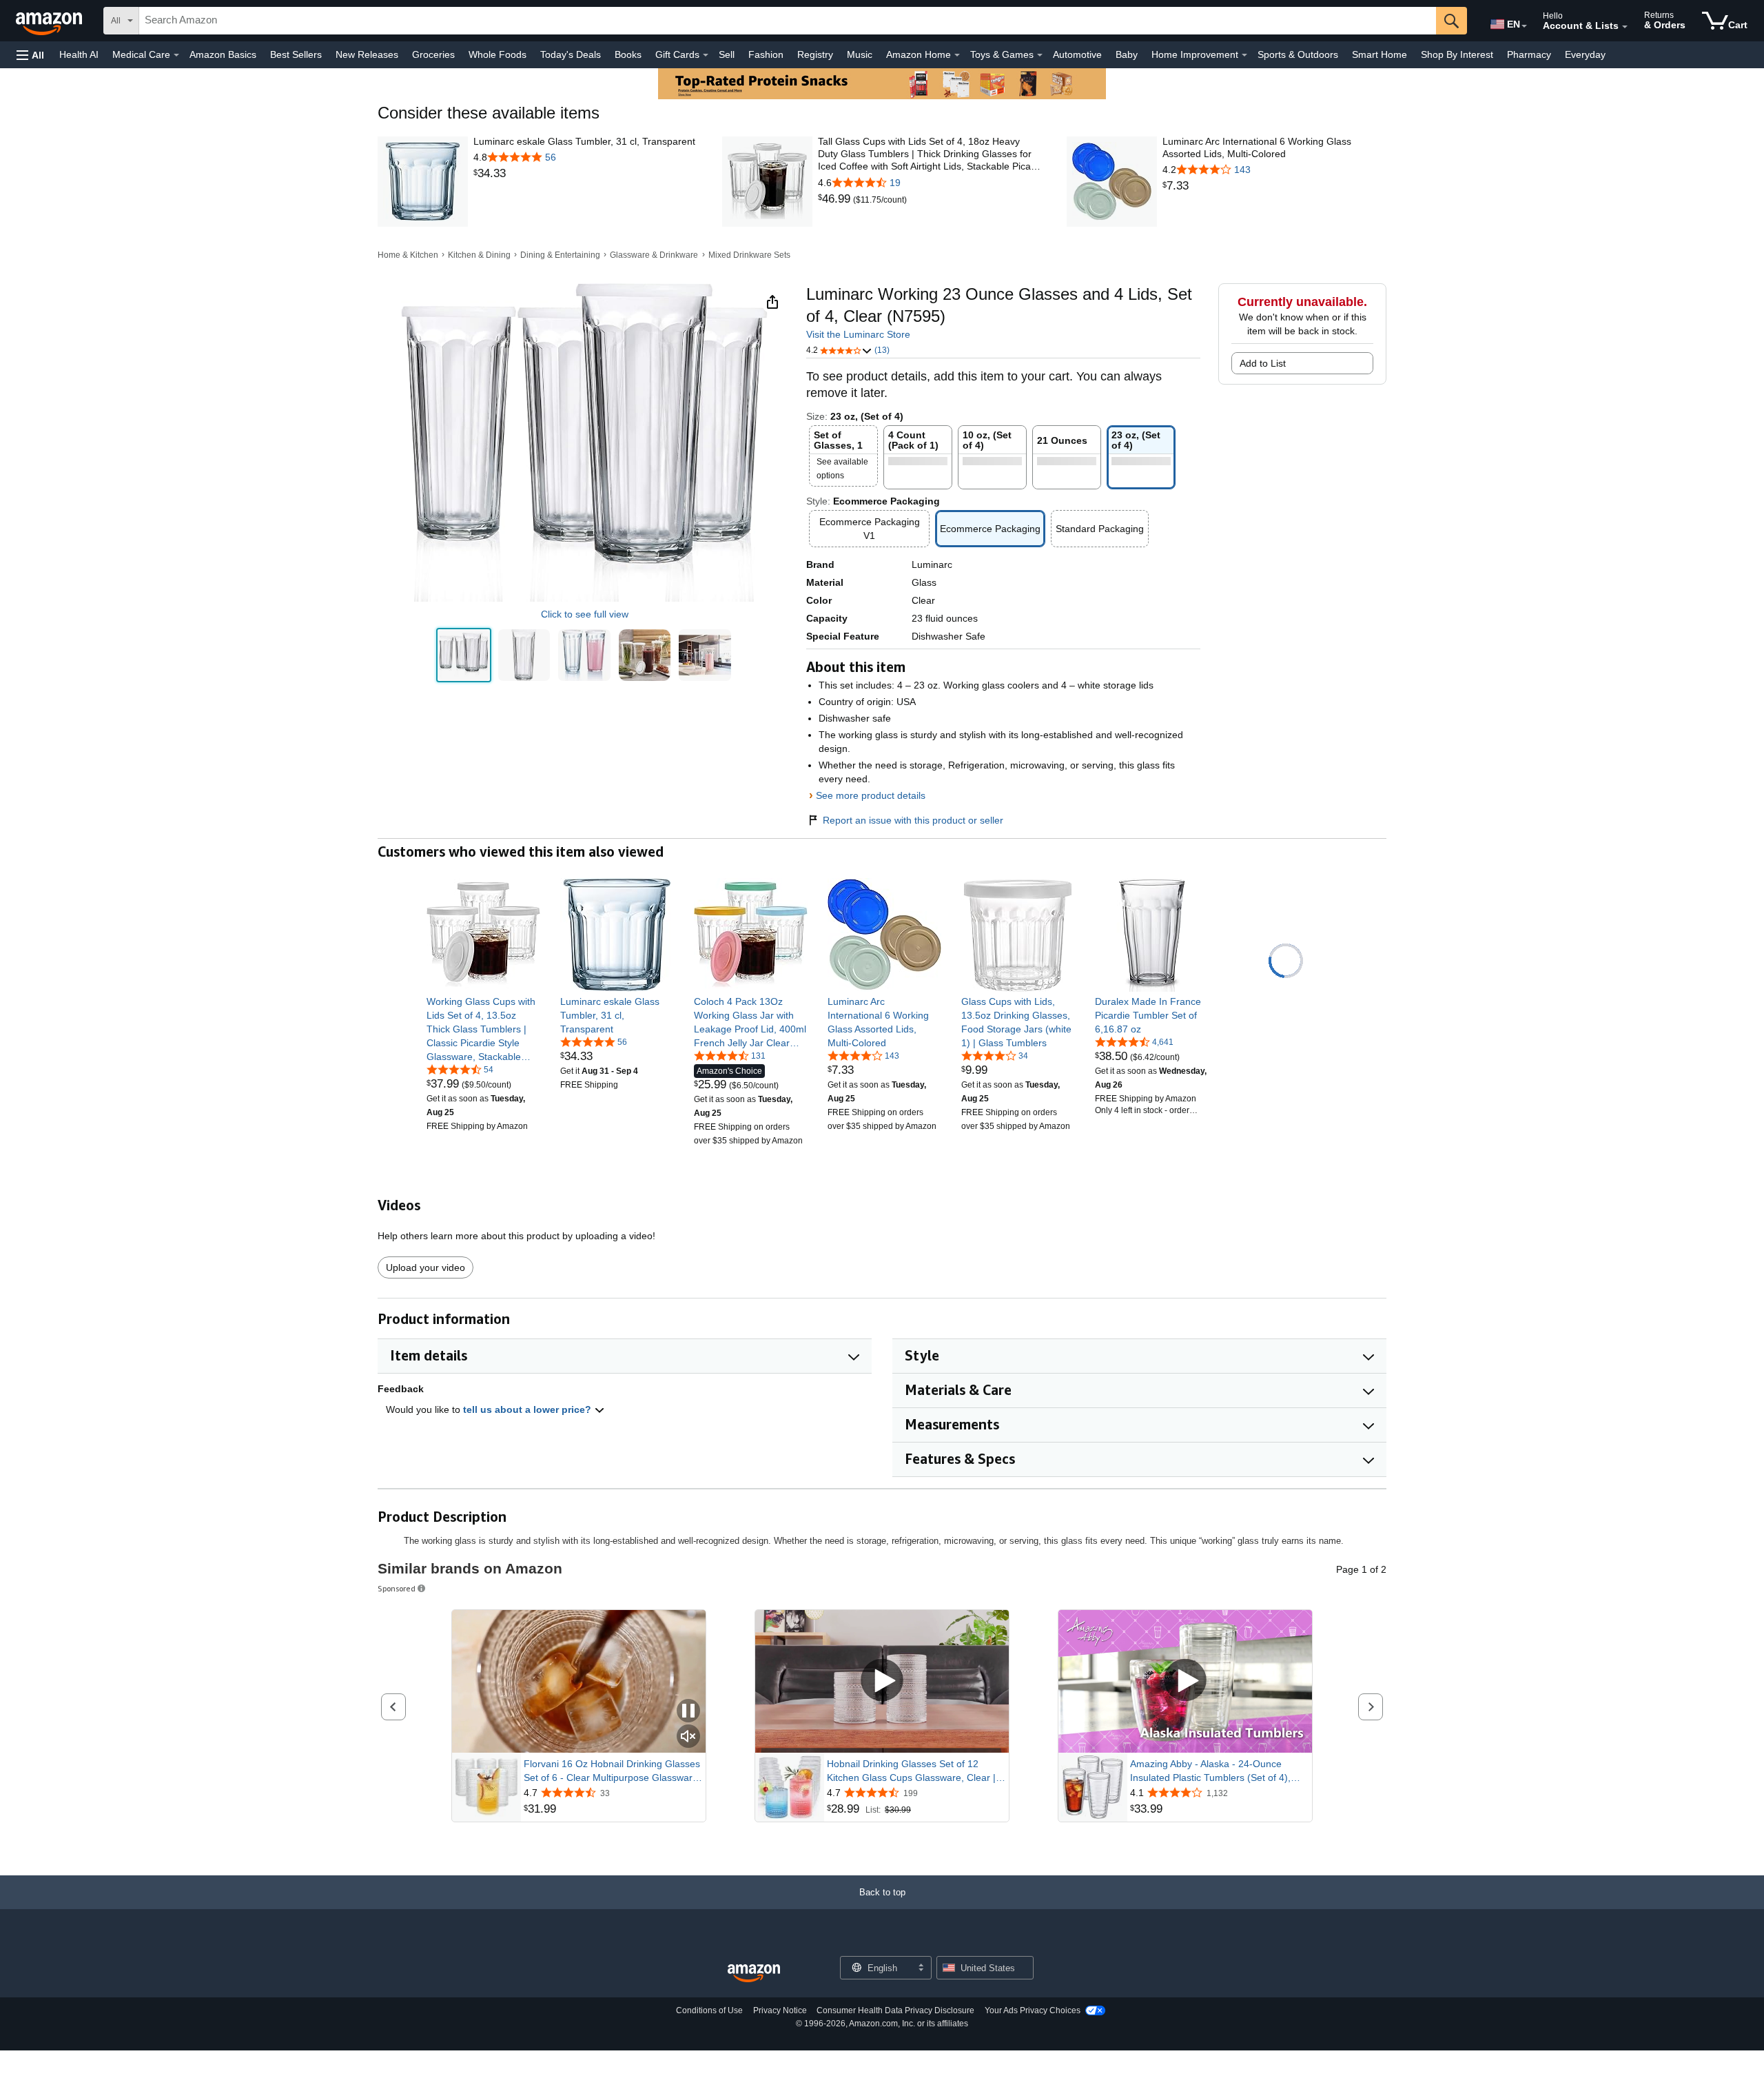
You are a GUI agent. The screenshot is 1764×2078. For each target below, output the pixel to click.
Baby (1127, 54)
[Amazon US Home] (754, 1974)
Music (860, 54)
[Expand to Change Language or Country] (1524, 26)
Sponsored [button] (397, 1588)
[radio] (464, 655)
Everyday (1585, 54)
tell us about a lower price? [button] (529, 1409)
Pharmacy (1529, 54)
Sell (727, 54)
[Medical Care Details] (176, 55)
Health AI (79, 54)
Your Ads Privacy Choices (1033, 2010)
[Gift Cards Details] (706, 55)
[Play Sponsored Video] (882, 1681)
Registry (815, 54)
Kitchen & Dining (479, 255)
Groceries (433, 54)
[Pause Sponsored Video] (688, 1712)
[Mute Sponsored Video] (688, 1737)
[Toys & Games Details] (1040, 55)
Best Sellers (296, 54)
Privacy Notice (780, 2010)
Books (628, 54)
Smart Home (1380, 54)
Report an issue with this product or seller (913, 820)
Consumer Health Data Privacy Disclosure (895, 2010)
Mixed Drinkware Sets (749, 255)
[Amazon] (50, 21)
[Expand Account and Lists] (1625, 27)
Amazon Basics (223, 54)
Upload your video (425, 1267)
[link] (584, 174)
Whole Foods (498, 54)
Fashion (766, 54)
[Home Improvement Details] (1244, 55)
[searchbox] (788, 21)
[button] (30, 55)
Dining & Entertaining (560, 255)
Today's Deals (571, 54)
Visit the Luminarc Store (858, 334)
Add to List (1263, 363)
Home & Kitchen (408, 255)
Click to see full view (585, 614)
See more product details (871, 795)
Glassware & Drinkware (654, 255)
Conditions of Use (709, 2010)
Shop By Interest (1457, 54)
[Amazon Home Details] (957, 55)
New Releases (367, 54)
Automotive (1077, 54)
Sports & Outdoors (1298, 54)
